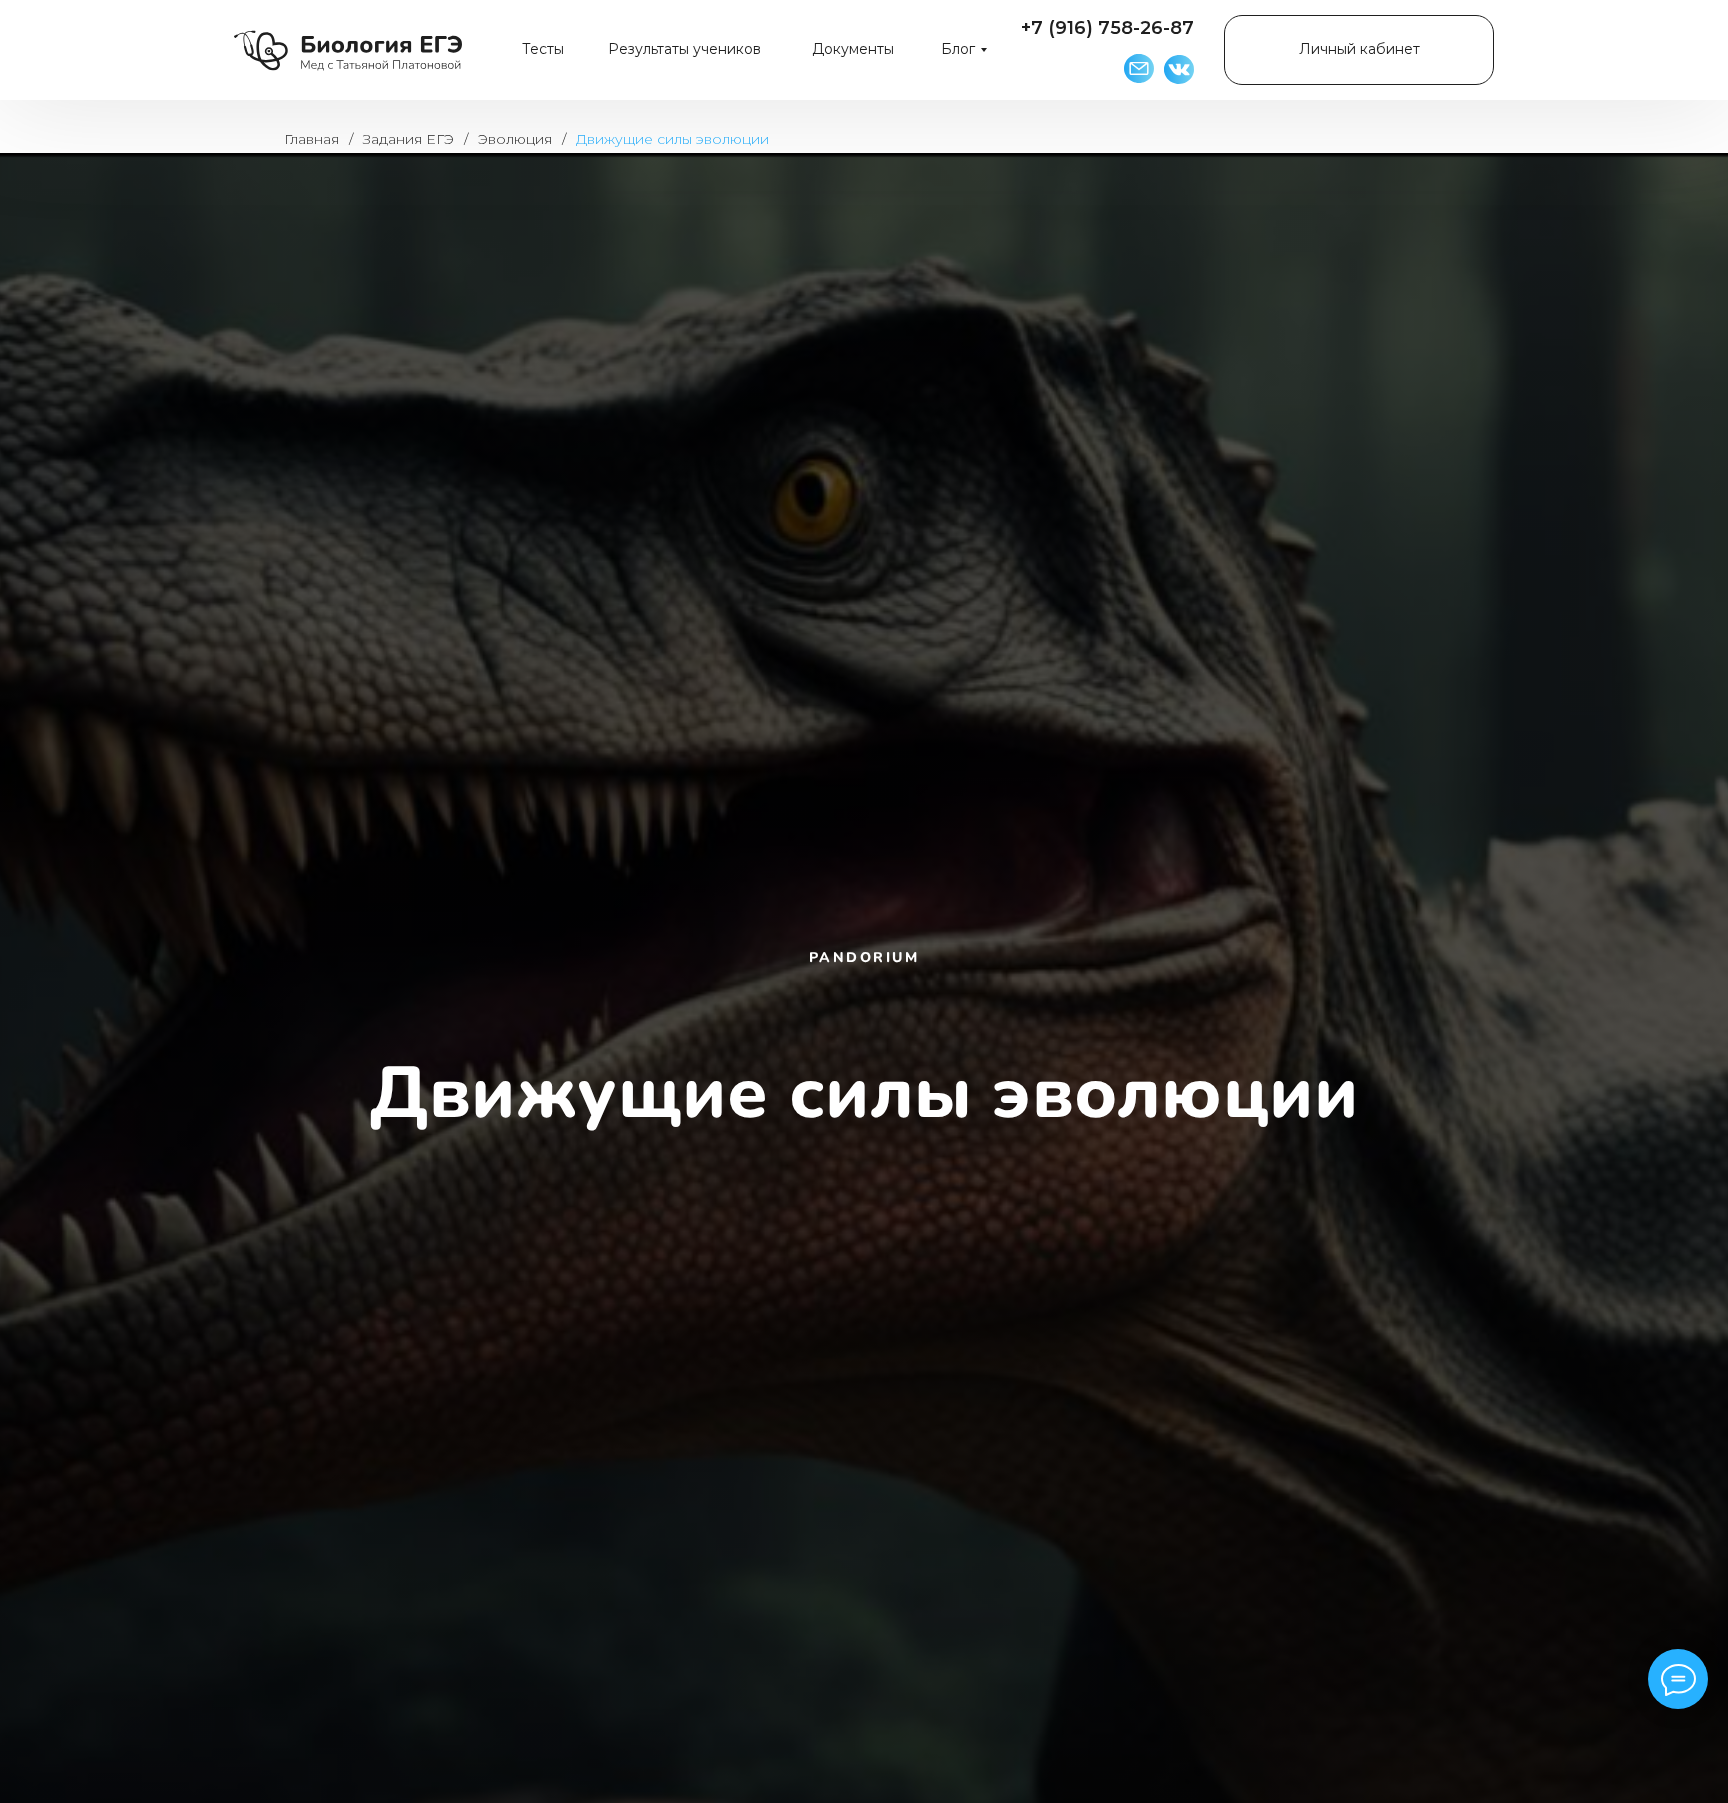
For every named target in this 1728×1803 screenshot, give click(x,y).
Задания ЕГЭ (408, 139)
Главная (311, 139)
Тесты (543, 49)
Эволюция (515, 139)
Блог (958, 49)
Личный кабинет (1359, 49)
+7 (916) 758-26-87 (1107, 28)
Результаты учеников (684, 49)
